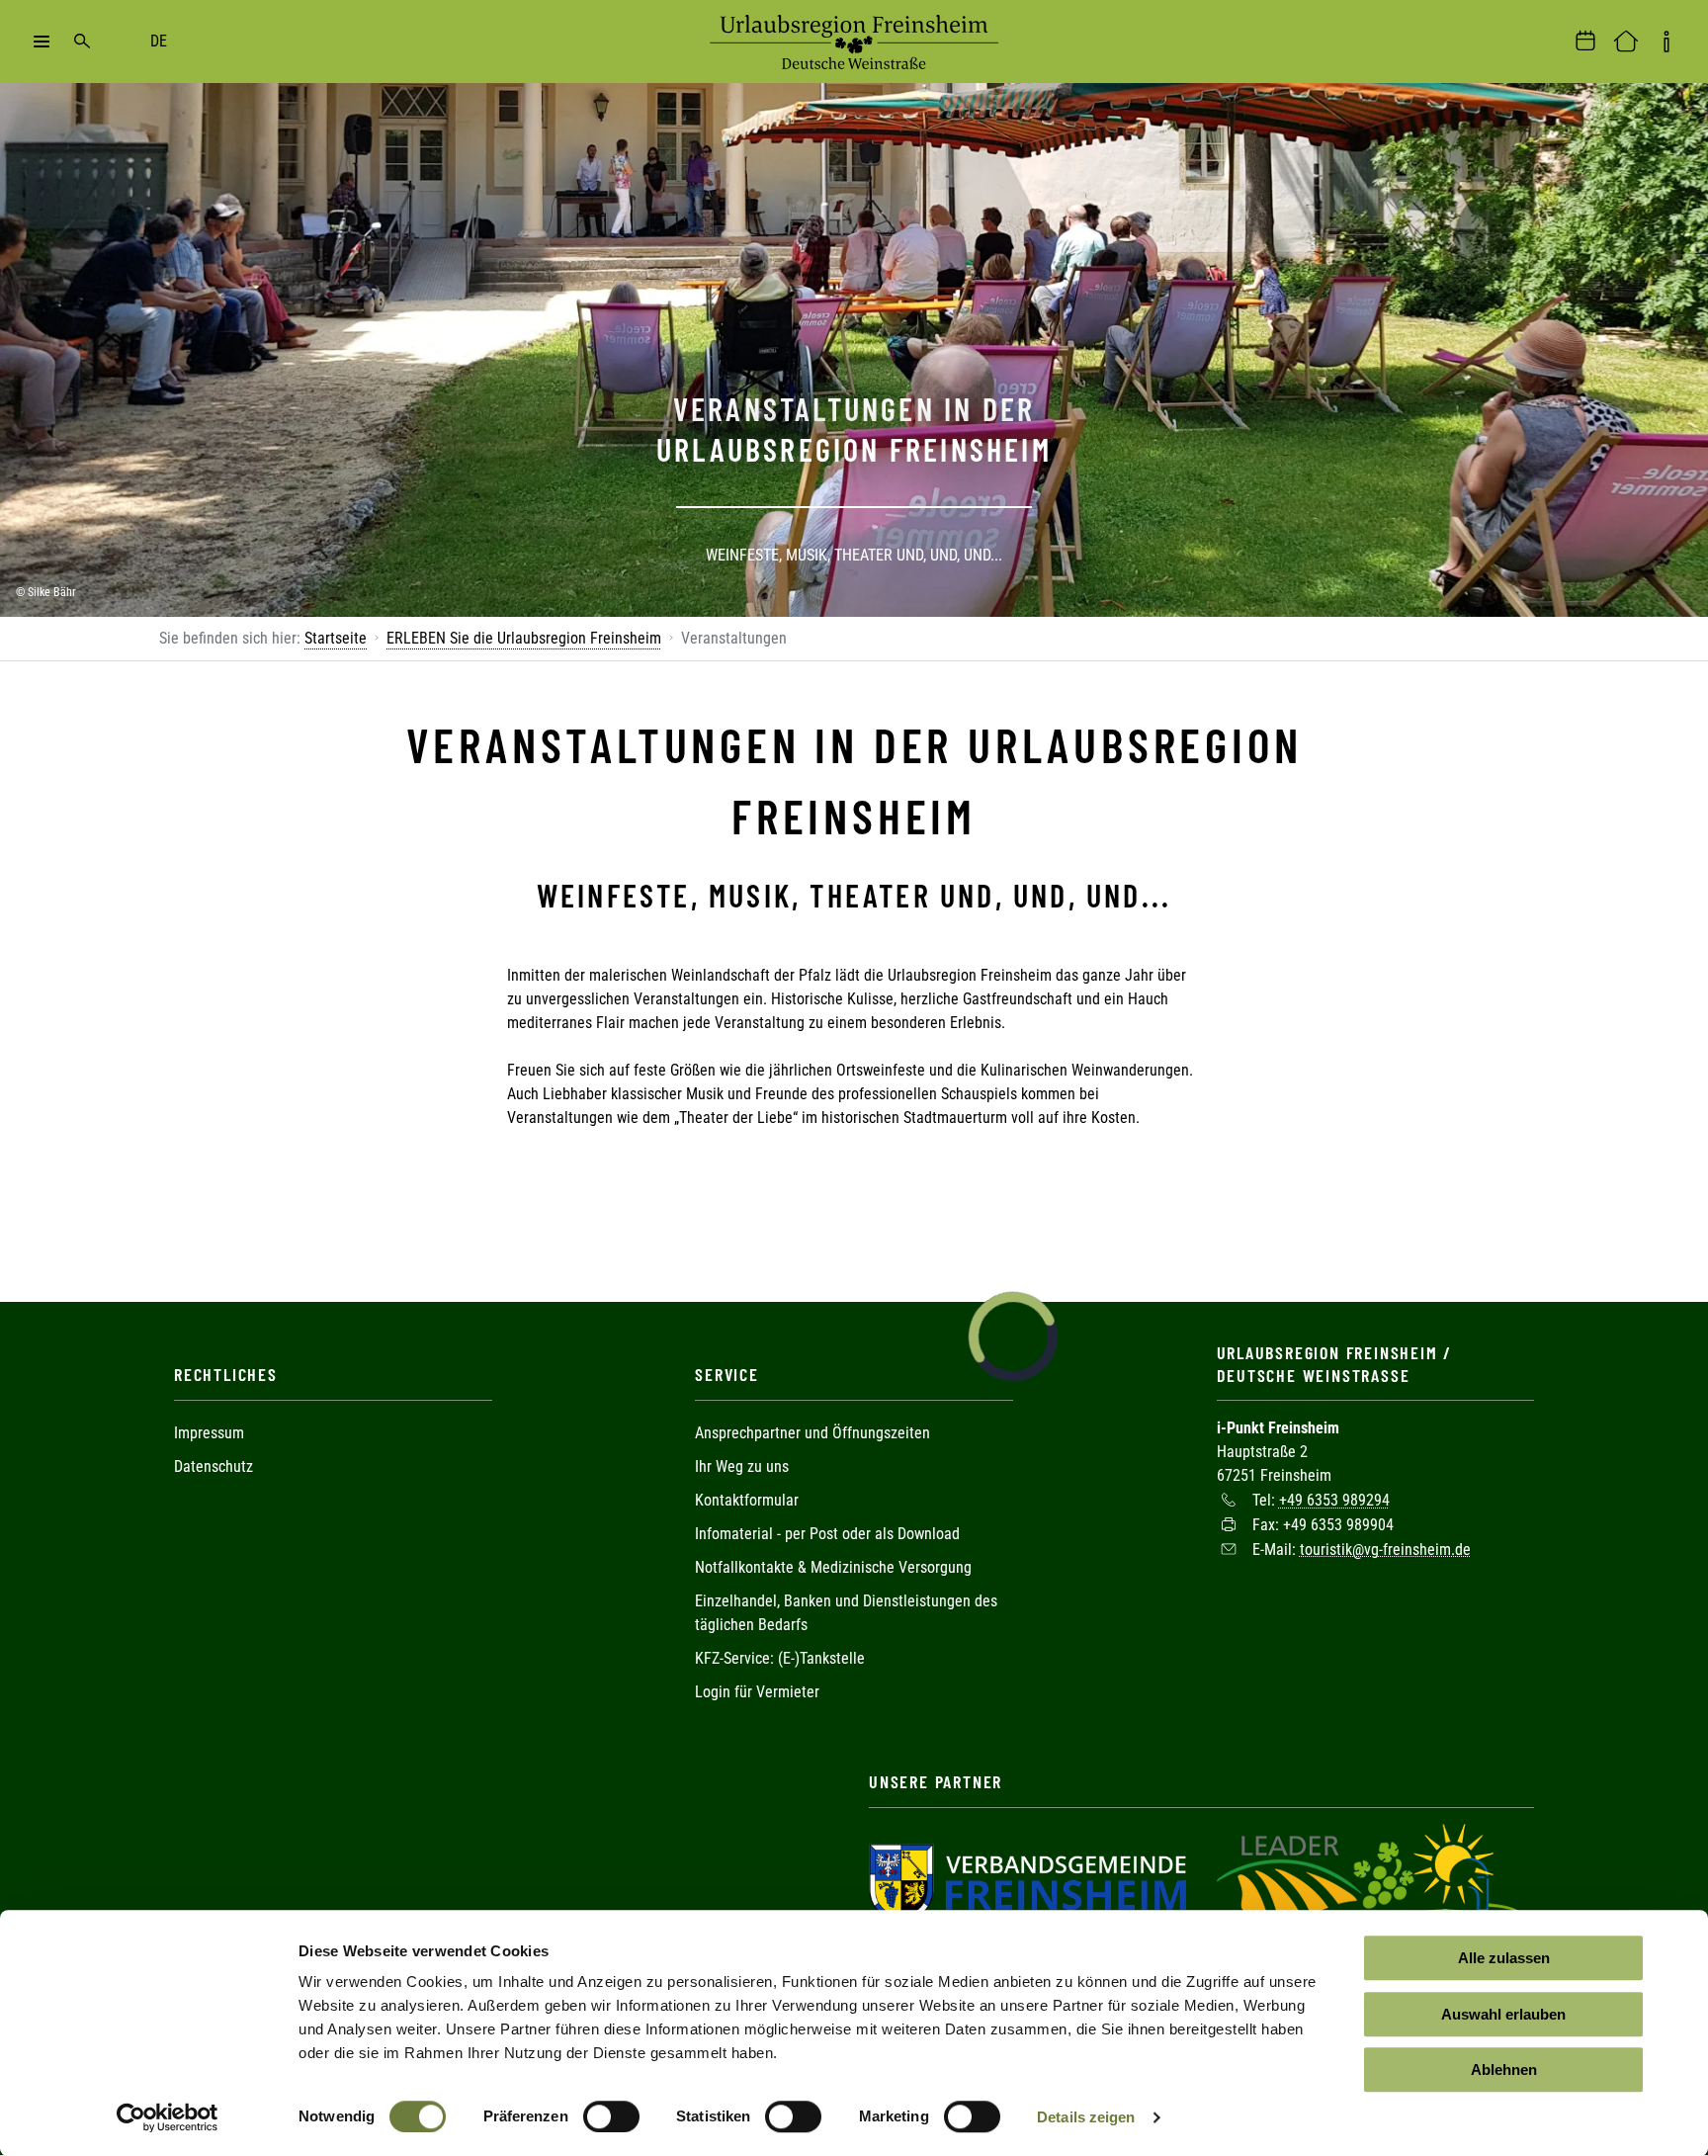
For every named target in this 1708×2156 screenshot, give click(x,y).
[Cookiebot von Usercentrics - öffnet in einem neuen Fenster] (168, 2117)
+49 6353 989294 (1334, 1500)
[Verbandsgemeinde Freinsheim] (1027, 1882)
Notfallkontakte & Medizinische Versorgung (833, 1567)
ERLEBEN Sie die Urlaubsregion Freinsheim (524, 638)
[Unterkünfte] (1626, 42)
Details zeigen (1086, 2117)
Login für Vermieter (757, 1692)
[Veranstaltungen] (1585, 42)
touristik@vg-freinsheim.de (1385, 1549)
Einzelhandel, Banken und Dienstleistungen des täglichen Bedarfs (846, 1613)
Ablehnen (1504, 2070)
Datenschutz (213, 1466)
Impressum (209, 1433)
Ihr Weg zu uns (742, 1466)
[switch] (611, 2116)
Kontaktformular (747, 1500)
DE (159, 41)
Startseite (336, 638)
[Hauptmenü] (42, 42)
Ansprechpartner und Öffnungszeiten (812, 1433)
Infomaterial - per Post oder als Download (827, 1534)
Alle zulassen (1504, 1958)
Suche (82, 42)
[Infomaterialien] (1666, 42)
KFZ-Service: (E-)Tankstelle (780, 1658)
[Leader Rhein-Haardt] (1370, 1882)
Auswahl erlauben (1503, 2014)
